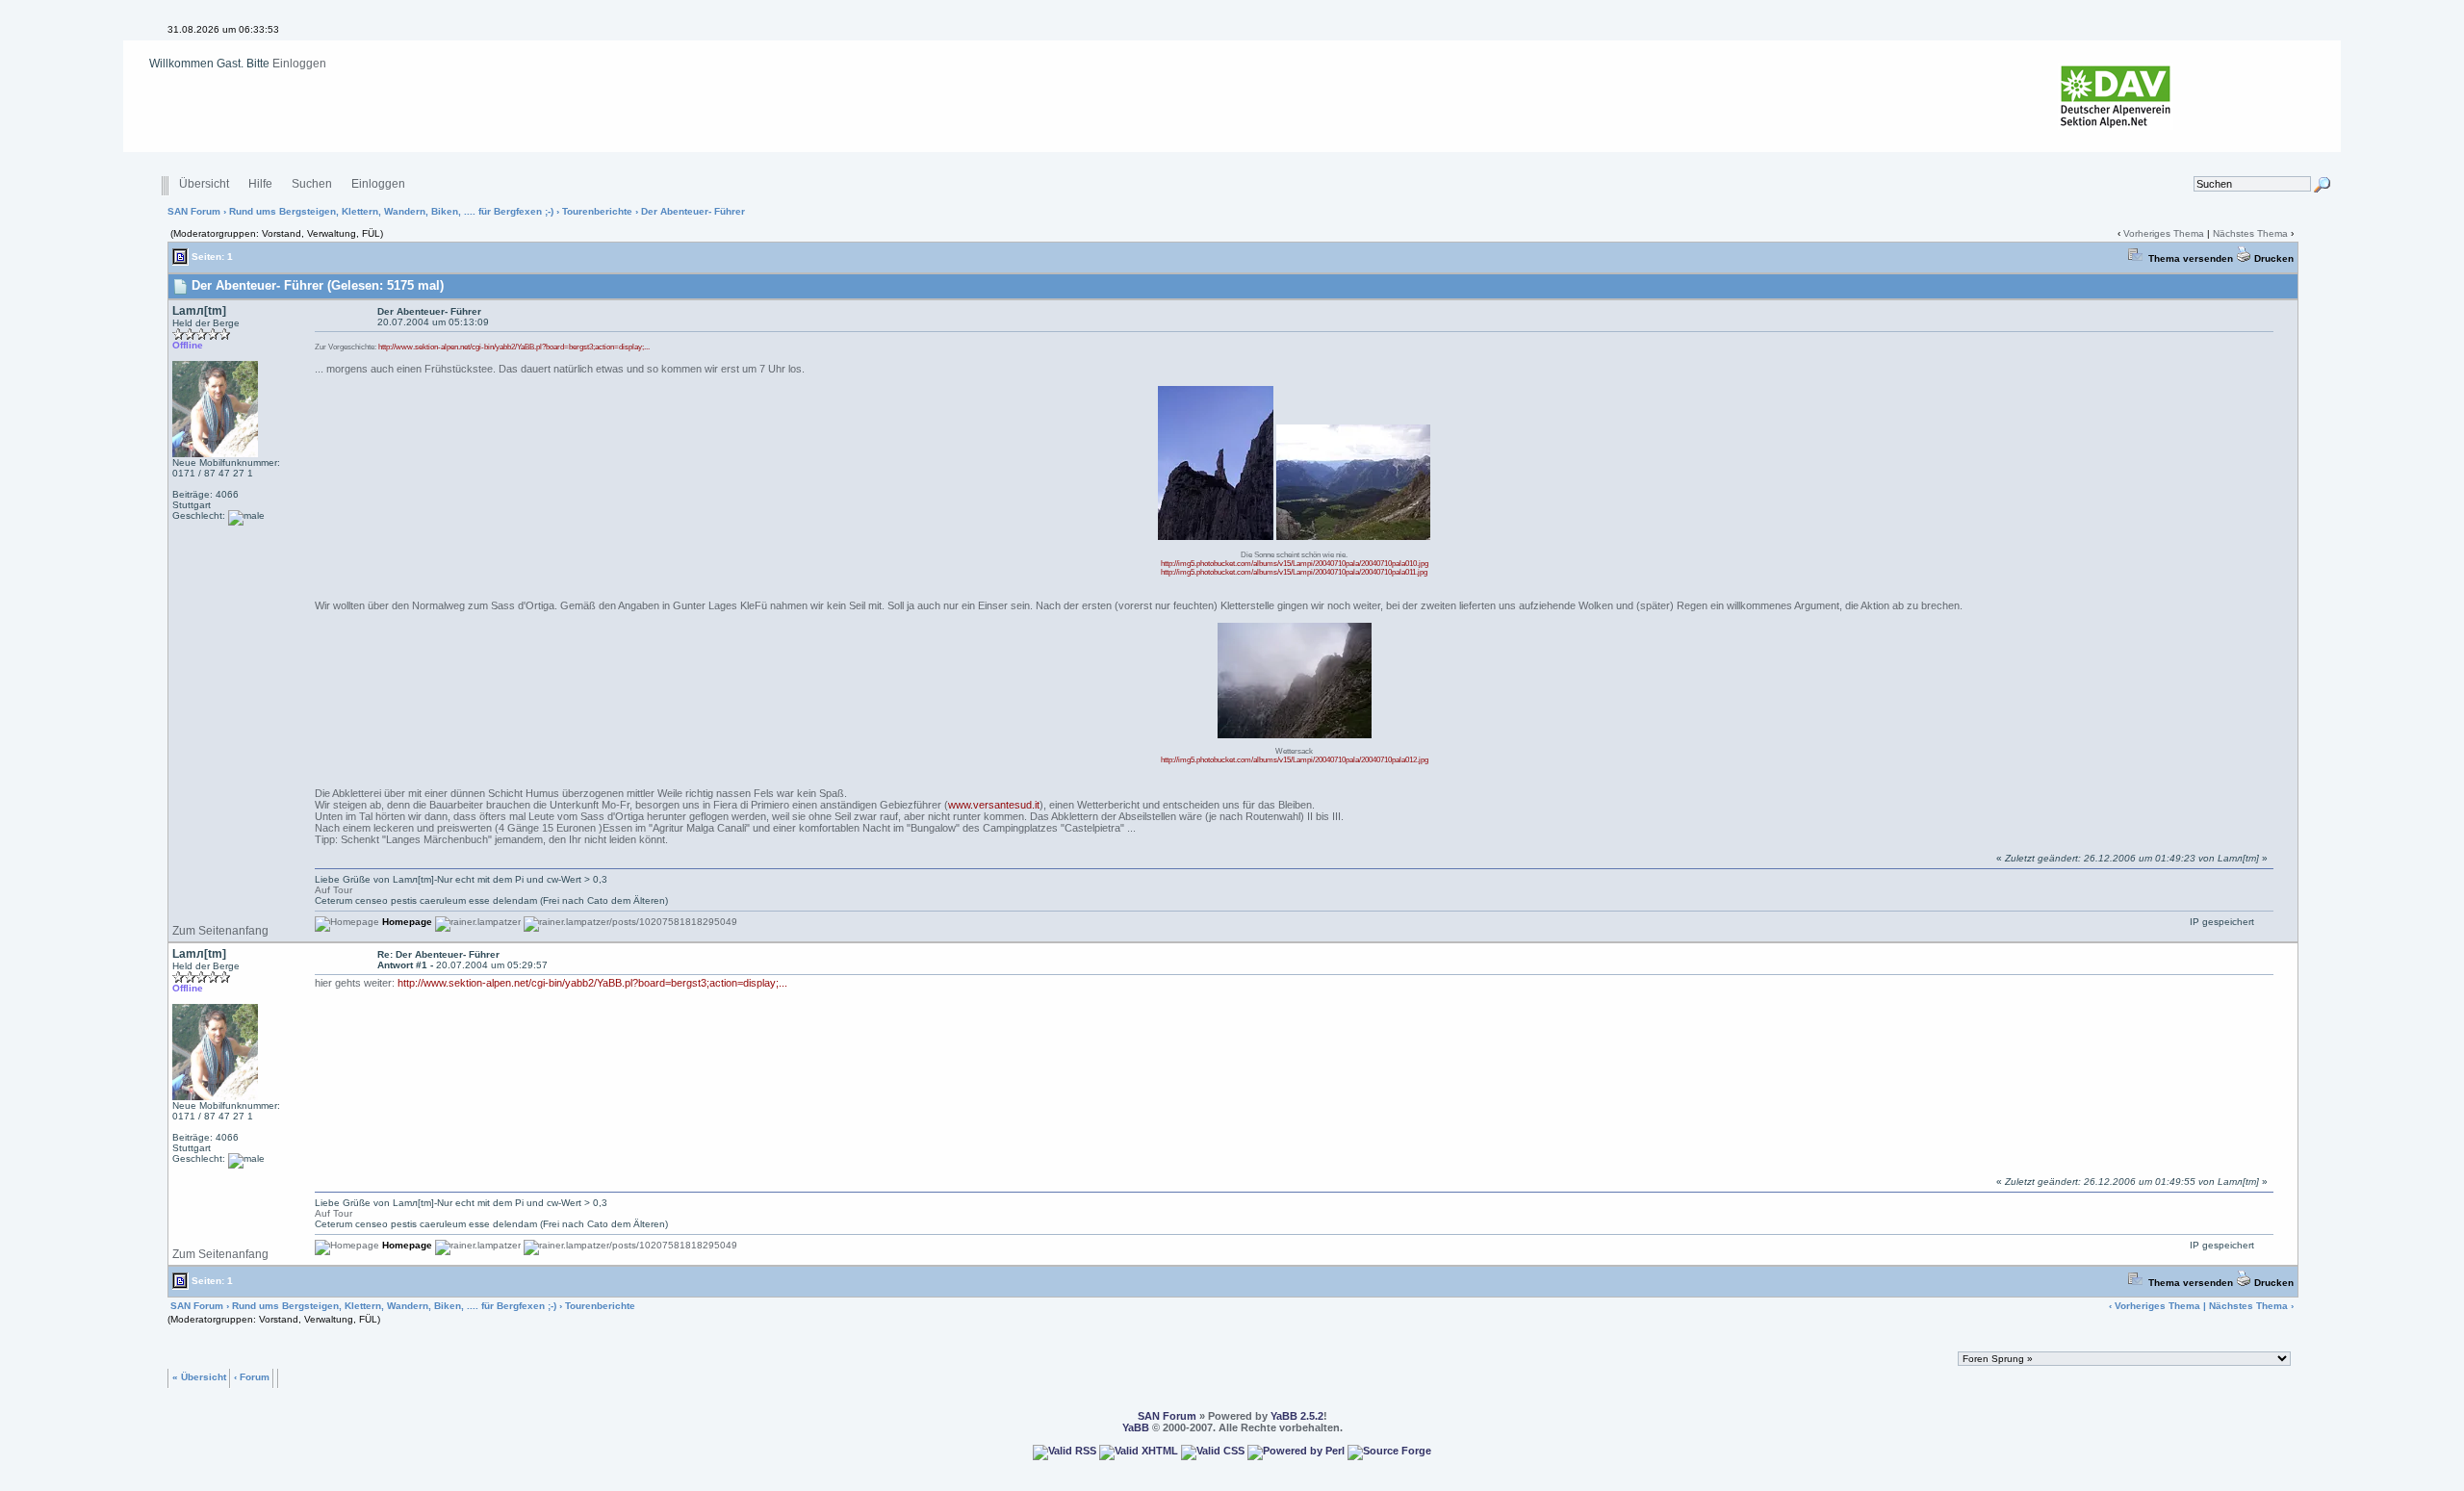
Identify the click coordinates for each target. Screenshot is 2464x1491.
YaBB (1136, 1427)
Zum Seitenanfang (220, 931)
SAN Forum (194, 211)
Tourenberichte (597, 211)
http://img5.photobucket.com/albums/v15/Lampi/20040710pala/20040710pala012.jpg (1295, 760)
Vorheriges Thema (2164, 233)
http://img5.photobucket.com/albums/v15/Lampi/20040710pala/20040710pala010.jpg (1295, 564)
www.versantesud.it (994, 805)
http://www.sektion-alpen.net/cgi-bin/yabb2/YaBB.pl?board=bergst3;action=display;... (514, 347)
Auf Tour (334, 890)
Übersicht (204, 184)
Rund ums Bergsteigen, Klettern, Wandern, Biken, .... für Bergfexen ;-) (391, 211)
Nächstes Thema (2250, 233)
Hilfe (260, 184)
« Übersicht (199, 1376)
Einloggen (299, 64)
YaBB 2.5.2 (1297, 1416)
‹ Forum (252, 1376)
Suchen (312, 184)
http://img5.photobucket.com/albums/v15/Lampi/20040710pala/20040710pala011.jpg (1294, 572)
